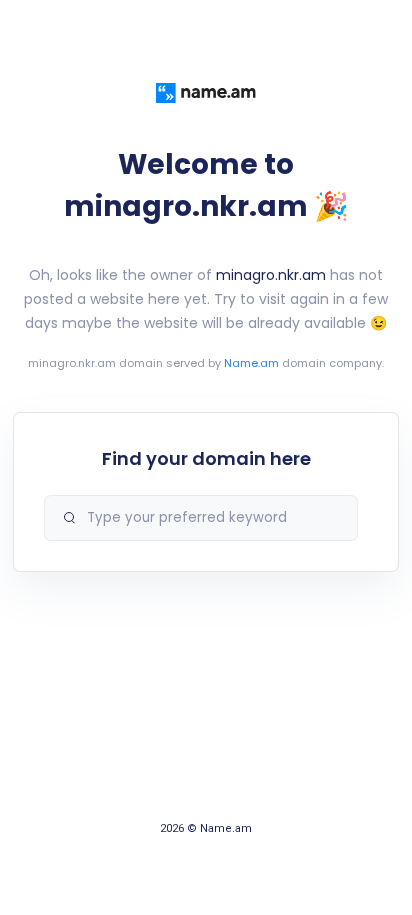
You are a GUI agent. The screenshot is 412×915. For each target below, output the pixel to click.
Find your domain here (206, 458)
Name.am (251, 363)
